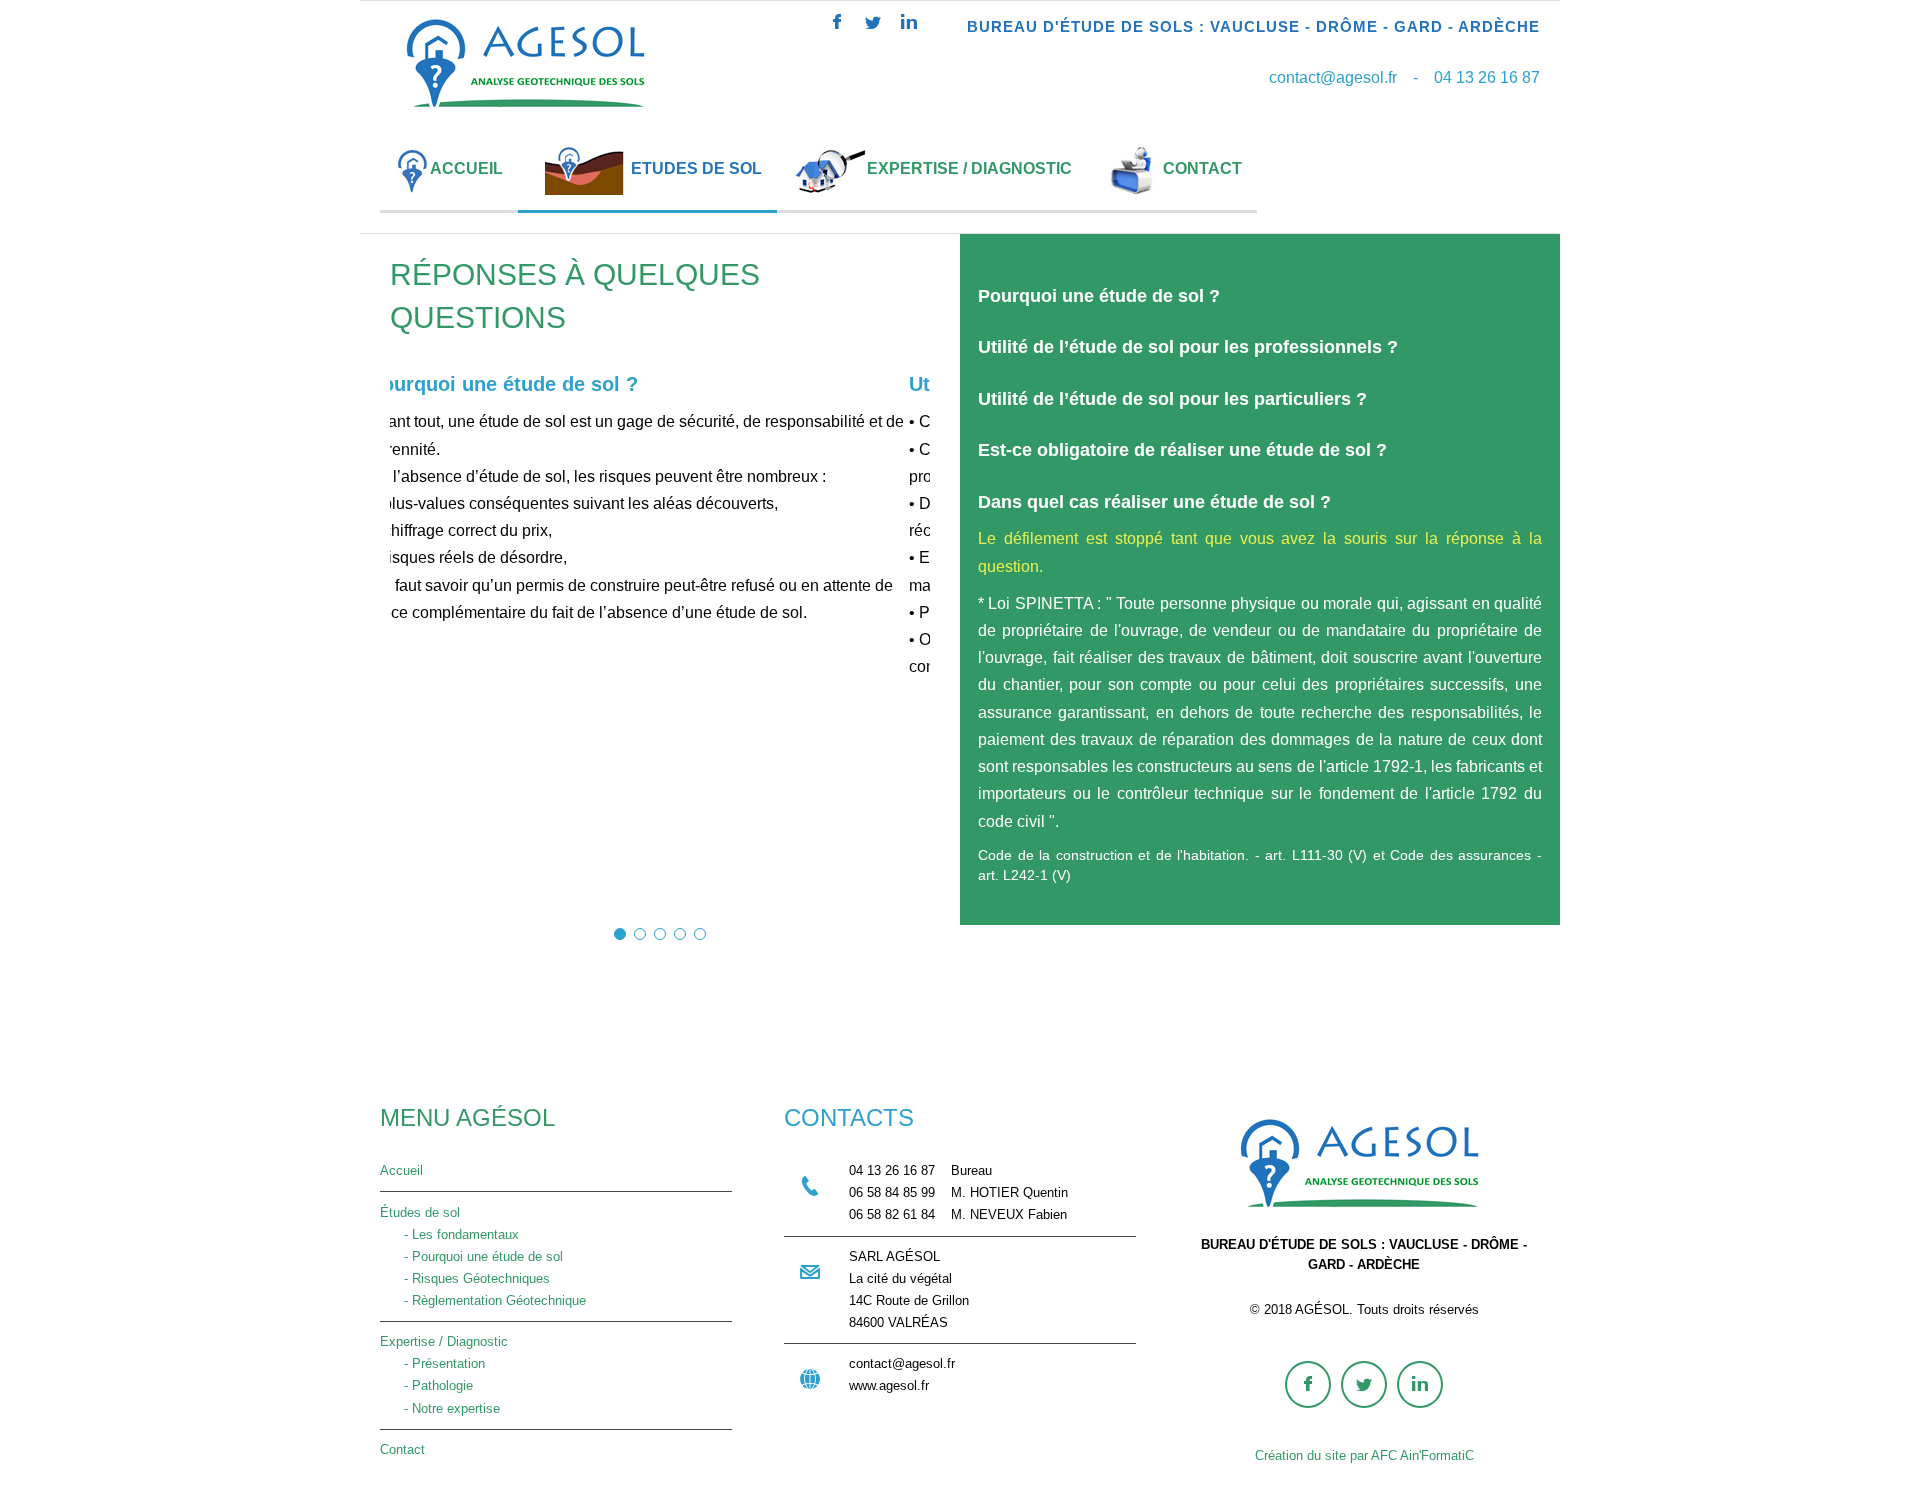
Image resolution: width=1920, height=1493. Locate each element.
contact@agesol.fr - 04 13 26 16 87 (1404, 77)
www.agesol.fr (889, 1385)
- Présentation (432, 1363)
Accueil (401, 1170)
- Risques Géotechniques (465, 1278)
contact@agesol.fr (902, 1363)
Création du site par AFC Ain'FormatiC (1364, 1455)
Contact (402, 1449)
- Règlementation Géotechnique (483, 1300)
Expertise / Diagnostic (444, 1341)
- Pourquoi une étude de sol (471, 1256)
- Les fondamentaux (449, 1234)
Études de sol (420, 1212)
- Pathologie (426, 1385)
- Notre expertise (440, 1408)
